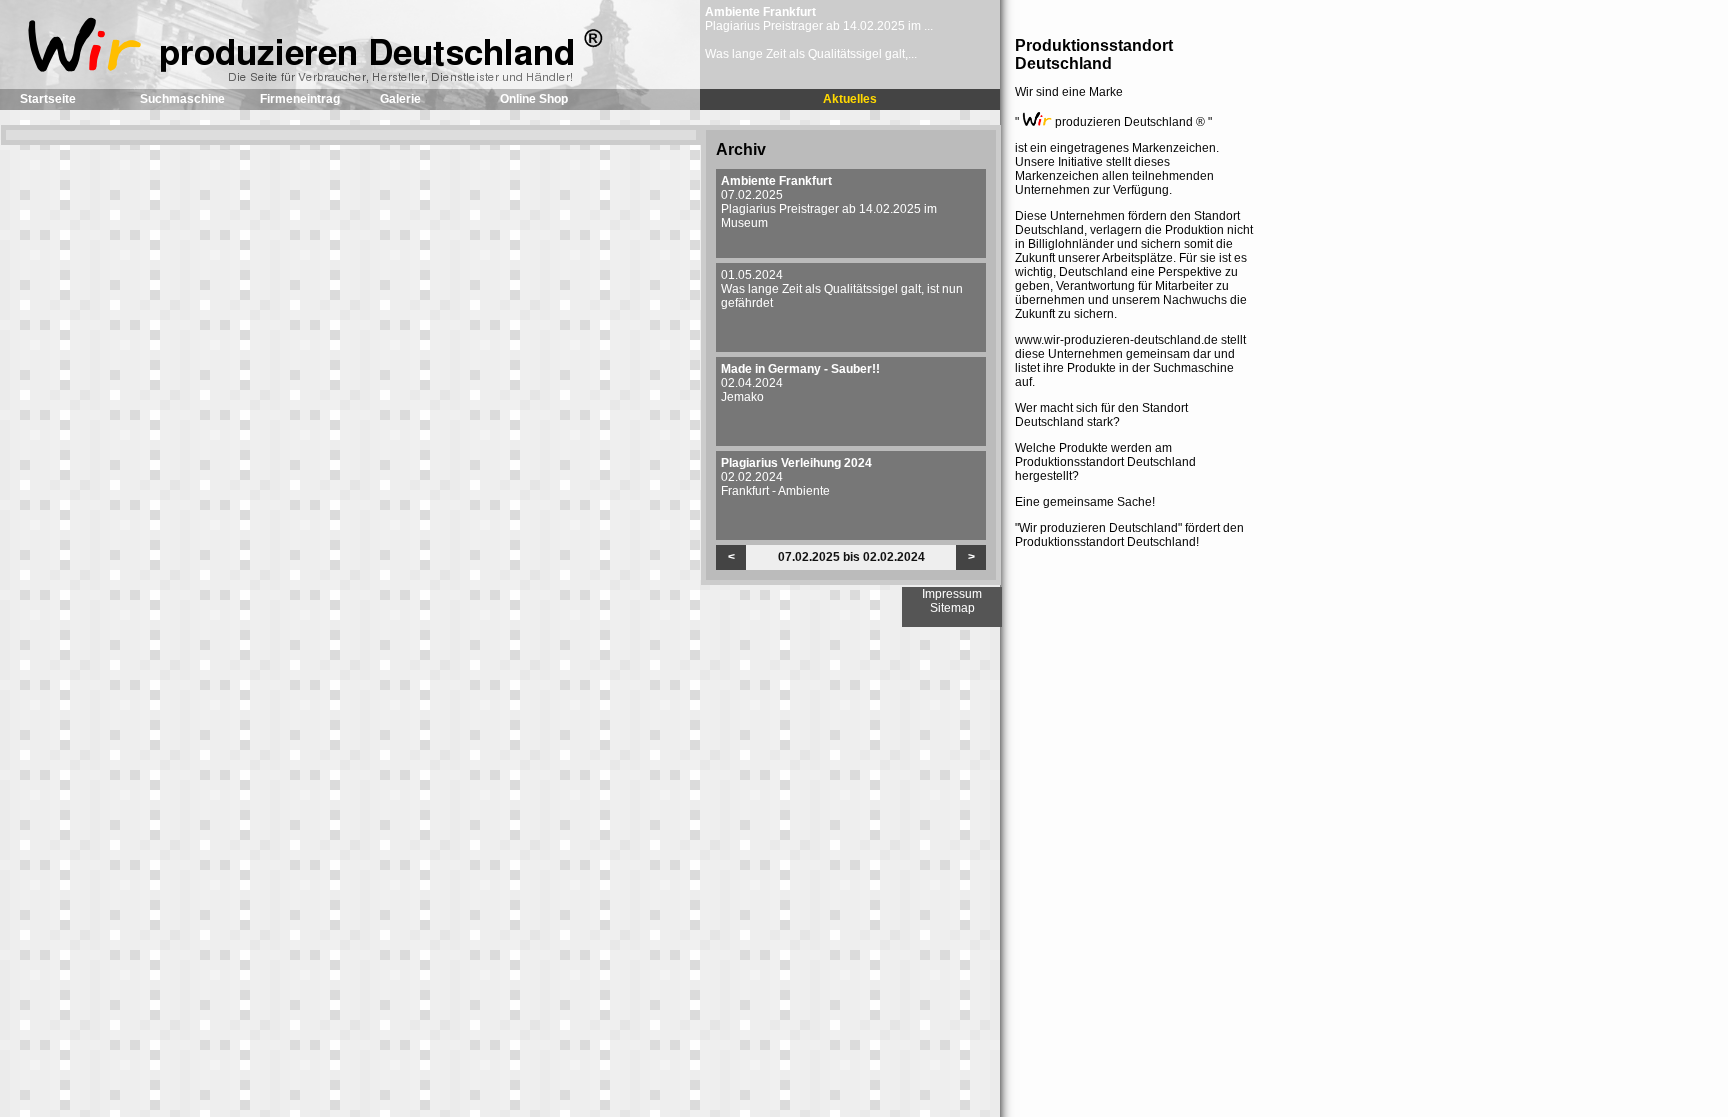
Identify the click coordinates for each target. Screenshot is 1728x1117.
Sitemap (952, 608)
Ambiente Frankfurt (760, 12)
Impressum (952, 594)
